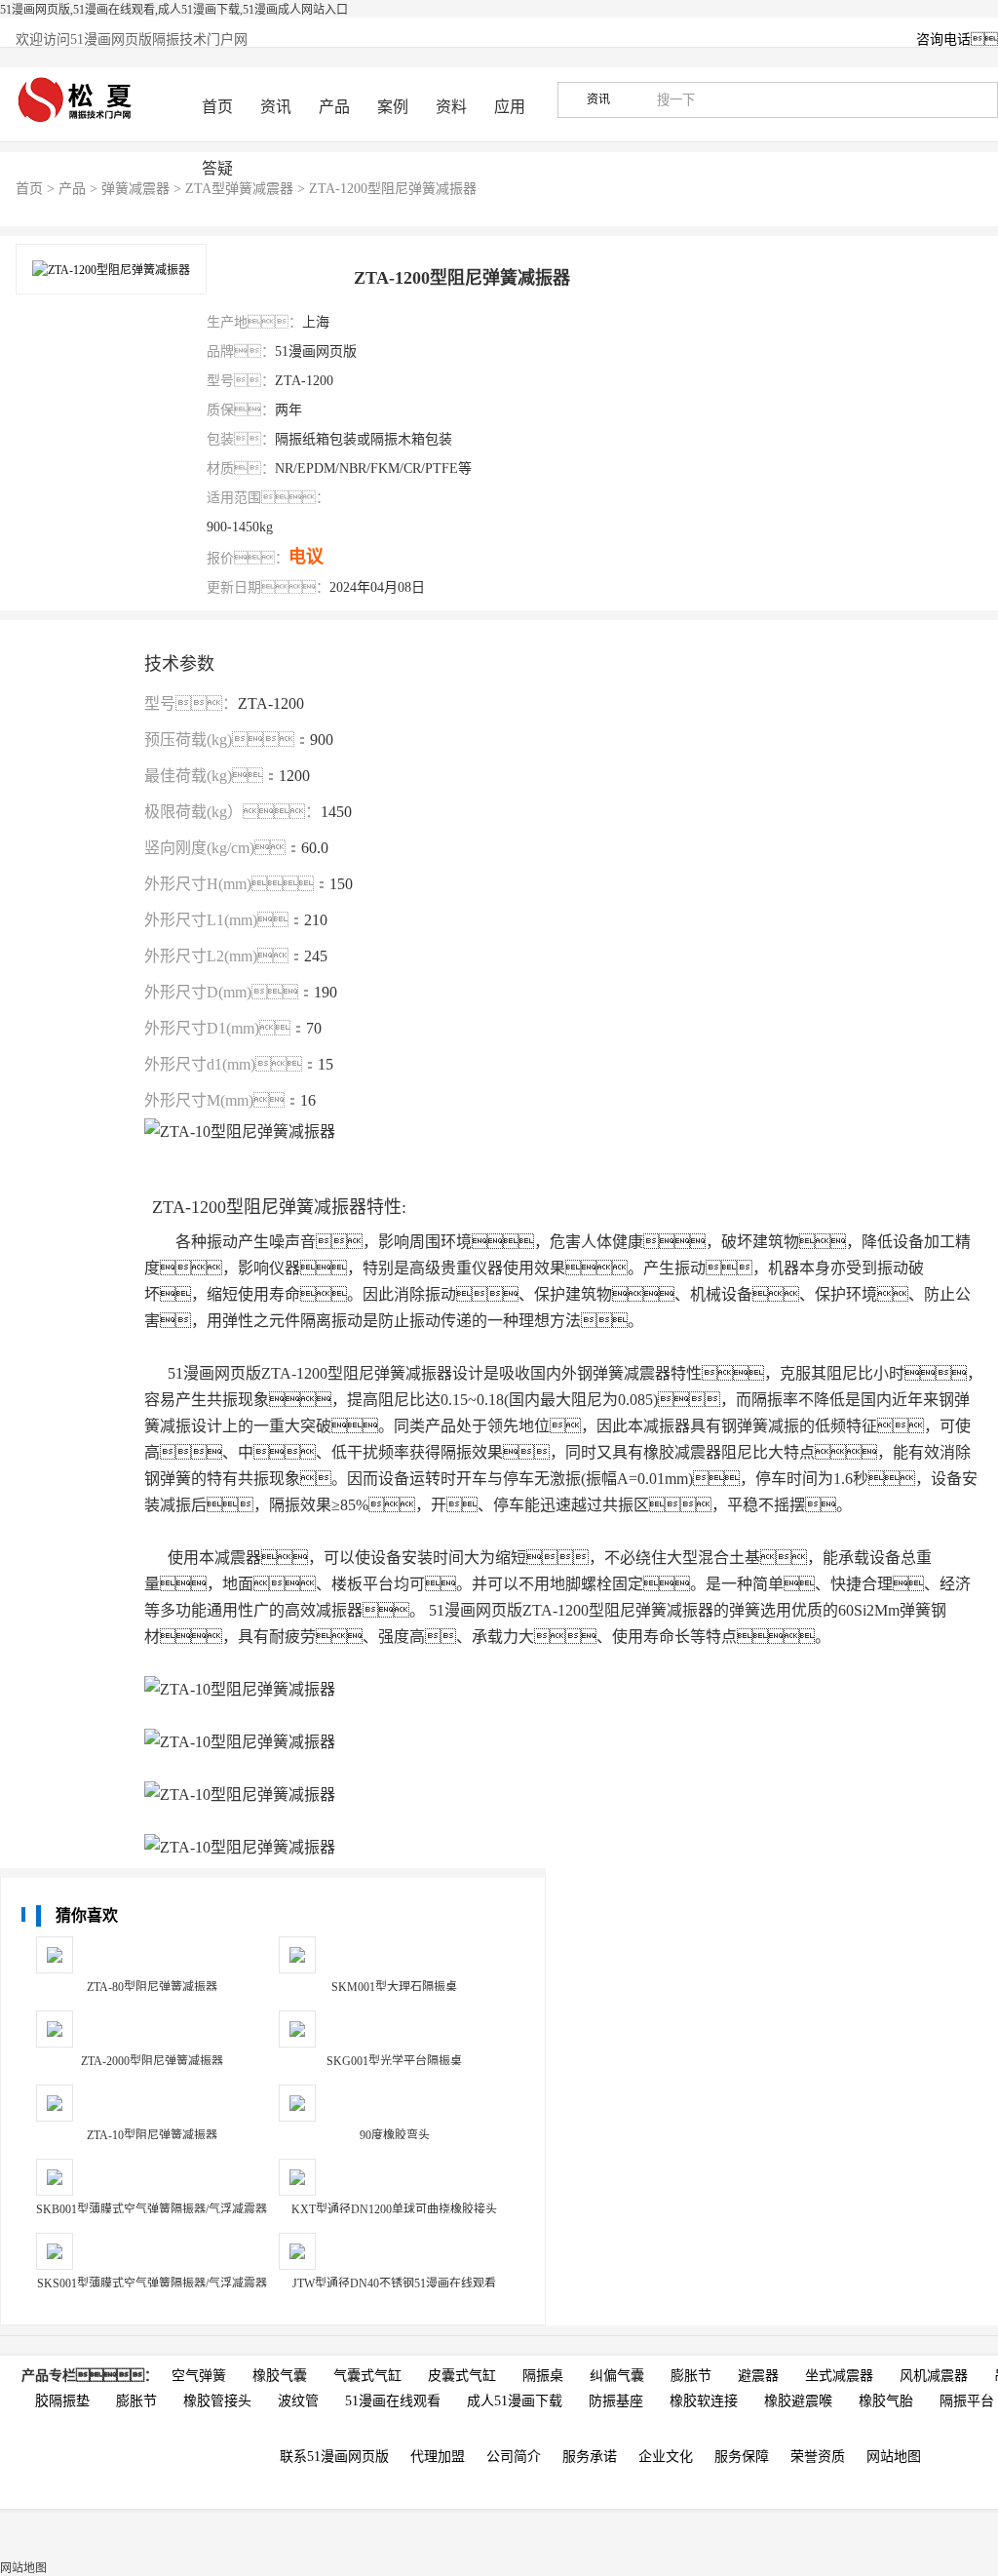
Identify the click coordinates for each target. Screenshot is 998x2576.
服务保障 (742, 2457)
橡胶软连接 (704, 2401)
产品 (334, 107)
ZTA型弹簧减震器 (239, 189)
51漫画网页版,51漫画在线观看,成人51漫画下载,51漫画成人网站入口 (174, 10)
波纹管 (298, 2401)
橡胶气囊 (280, 2376)
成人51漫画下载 (515, 2401)
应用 (510, 107)
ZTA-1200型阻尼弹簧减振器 (393, 189)
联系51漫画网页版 (334, 2457)
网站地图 (894, 2457)
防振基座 (616, 2401)
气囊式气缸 (367, 2376)
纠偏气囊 (617, 2376)
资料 (451, 107)
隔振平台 (967, 2401)
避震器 (758, 2376)
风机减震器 (934, 2376)
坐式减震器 (839, 2376)
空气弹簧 (199, 2376)
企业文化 (666, 2457)
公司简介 (514, 2457)
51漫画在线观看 (393, 2401)
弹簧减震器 (135, 189)
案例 (393, 107)
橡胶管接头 (217, 2401)
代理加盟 (438, 2457)
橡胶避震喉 (798, 2401)
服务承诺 (590, 2457)
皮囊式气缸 (462, 2376)
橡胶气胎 (886, 2401)
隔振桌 (543, 2376)
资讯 (276, 107)
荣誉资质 (818, 2457)
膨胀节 (691, 2376)
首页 (217, 107)
